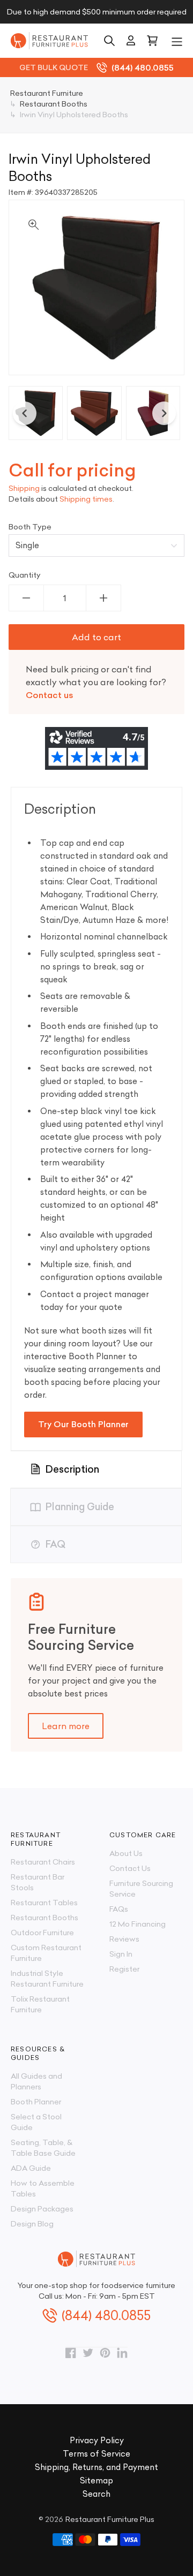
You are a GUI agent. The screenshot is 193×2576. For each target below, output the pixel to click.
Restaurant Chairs (43, 1862)
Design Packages (42, 2209)
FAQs (119, 1909)
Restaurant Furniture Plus (110, 2519)
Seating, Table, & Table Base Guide (43, 2148)
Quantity (25, 575)
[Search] (109, 41)
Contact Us (130, 1868)
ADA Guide (31, 2168)
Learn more (66, 1726)
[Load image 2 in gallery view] (94, 413)
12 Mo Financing (138, 1924)
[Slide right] (164, 413)
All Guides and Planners (36, 2081)
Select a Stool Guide (36, 2122)
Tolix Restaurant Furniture (40, 2004)
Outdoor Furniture (42, 1933)
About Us (126, 1853)
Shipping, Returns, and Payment (96, 2467)
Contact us (50, 695)
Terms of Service (96, 2454)
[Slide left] (25, 413)
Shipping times (86, 499)
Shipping (24, 488)
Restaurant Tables (44, 1903)
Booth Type (30, 527)
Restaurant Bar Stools (38, 1882)
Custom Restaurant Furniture (46, 1953)
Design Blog (32, 2224)
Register (124, 1969)
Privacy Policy (97, 2440)
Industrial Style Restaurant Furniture (47, 1979)
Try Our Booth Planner (83, 1424)
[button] (177, 41)
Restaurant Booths (44, 1918)
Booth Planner (36, 2102)
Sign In (121, 1954)
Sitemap (96, 2480)
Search (96, 2494)
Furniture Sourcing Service (141, 1889)
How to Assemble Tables (43, 2188)
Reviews (124, 1939)
